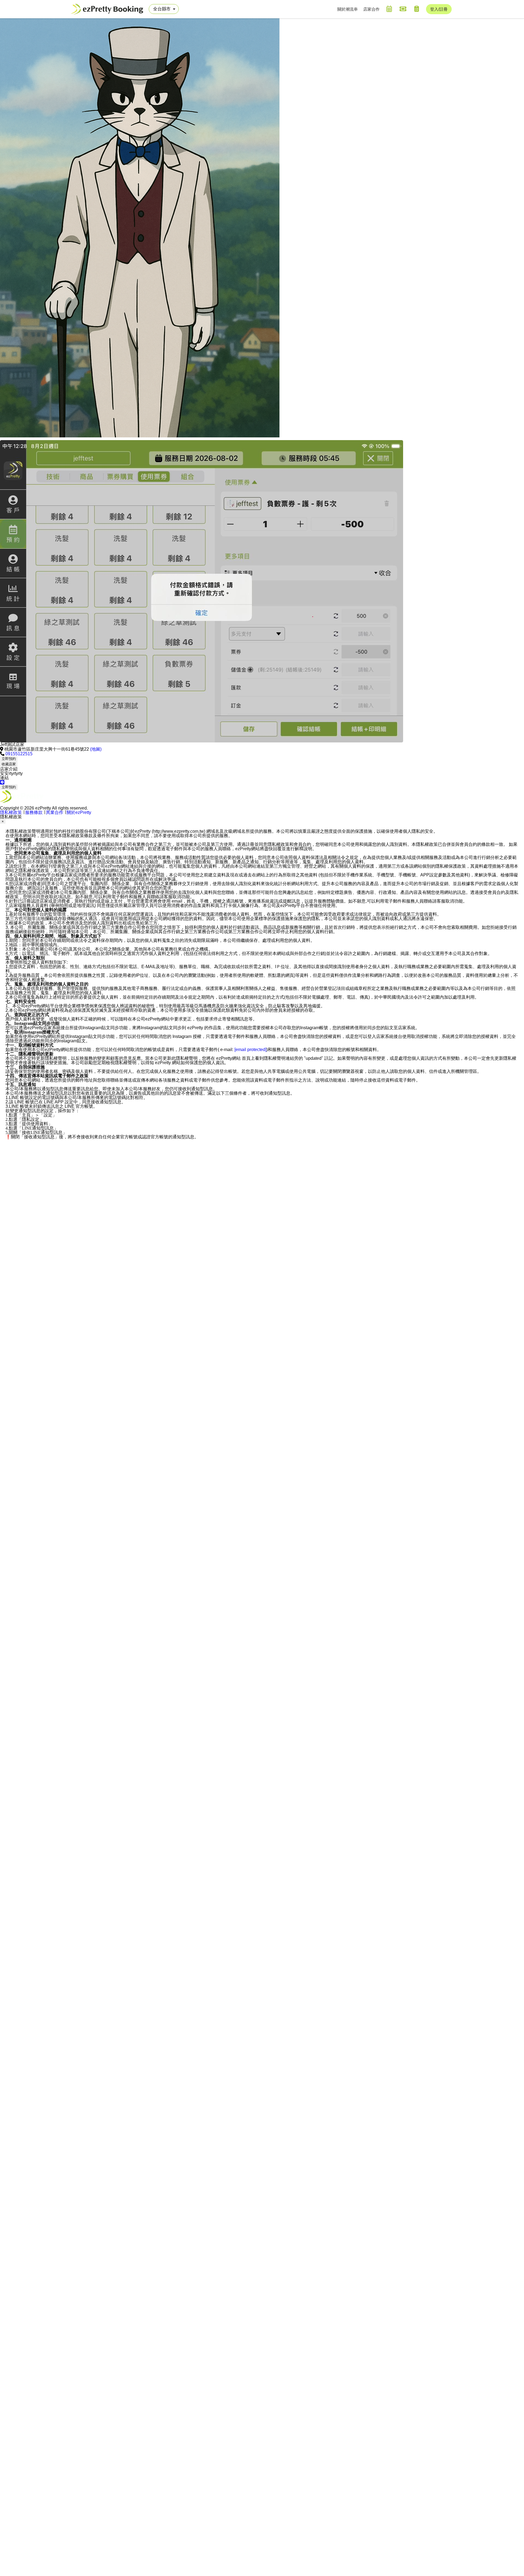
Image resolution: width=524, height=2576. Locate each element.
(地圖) (96, 749)
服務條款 (34, 812)
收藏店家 (9, 764)
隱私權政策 (11, 812)
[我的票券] (403, 9)
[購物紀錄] (416, 9)
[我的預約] (389, 9)
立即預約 (9, 759)
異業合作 (55, 812)
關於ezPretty (79, 812)
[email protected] (250, 1050)
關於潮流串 (348, 9)
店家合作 (371, 9)
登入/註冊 (439, 9)
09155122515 (19, 754)
